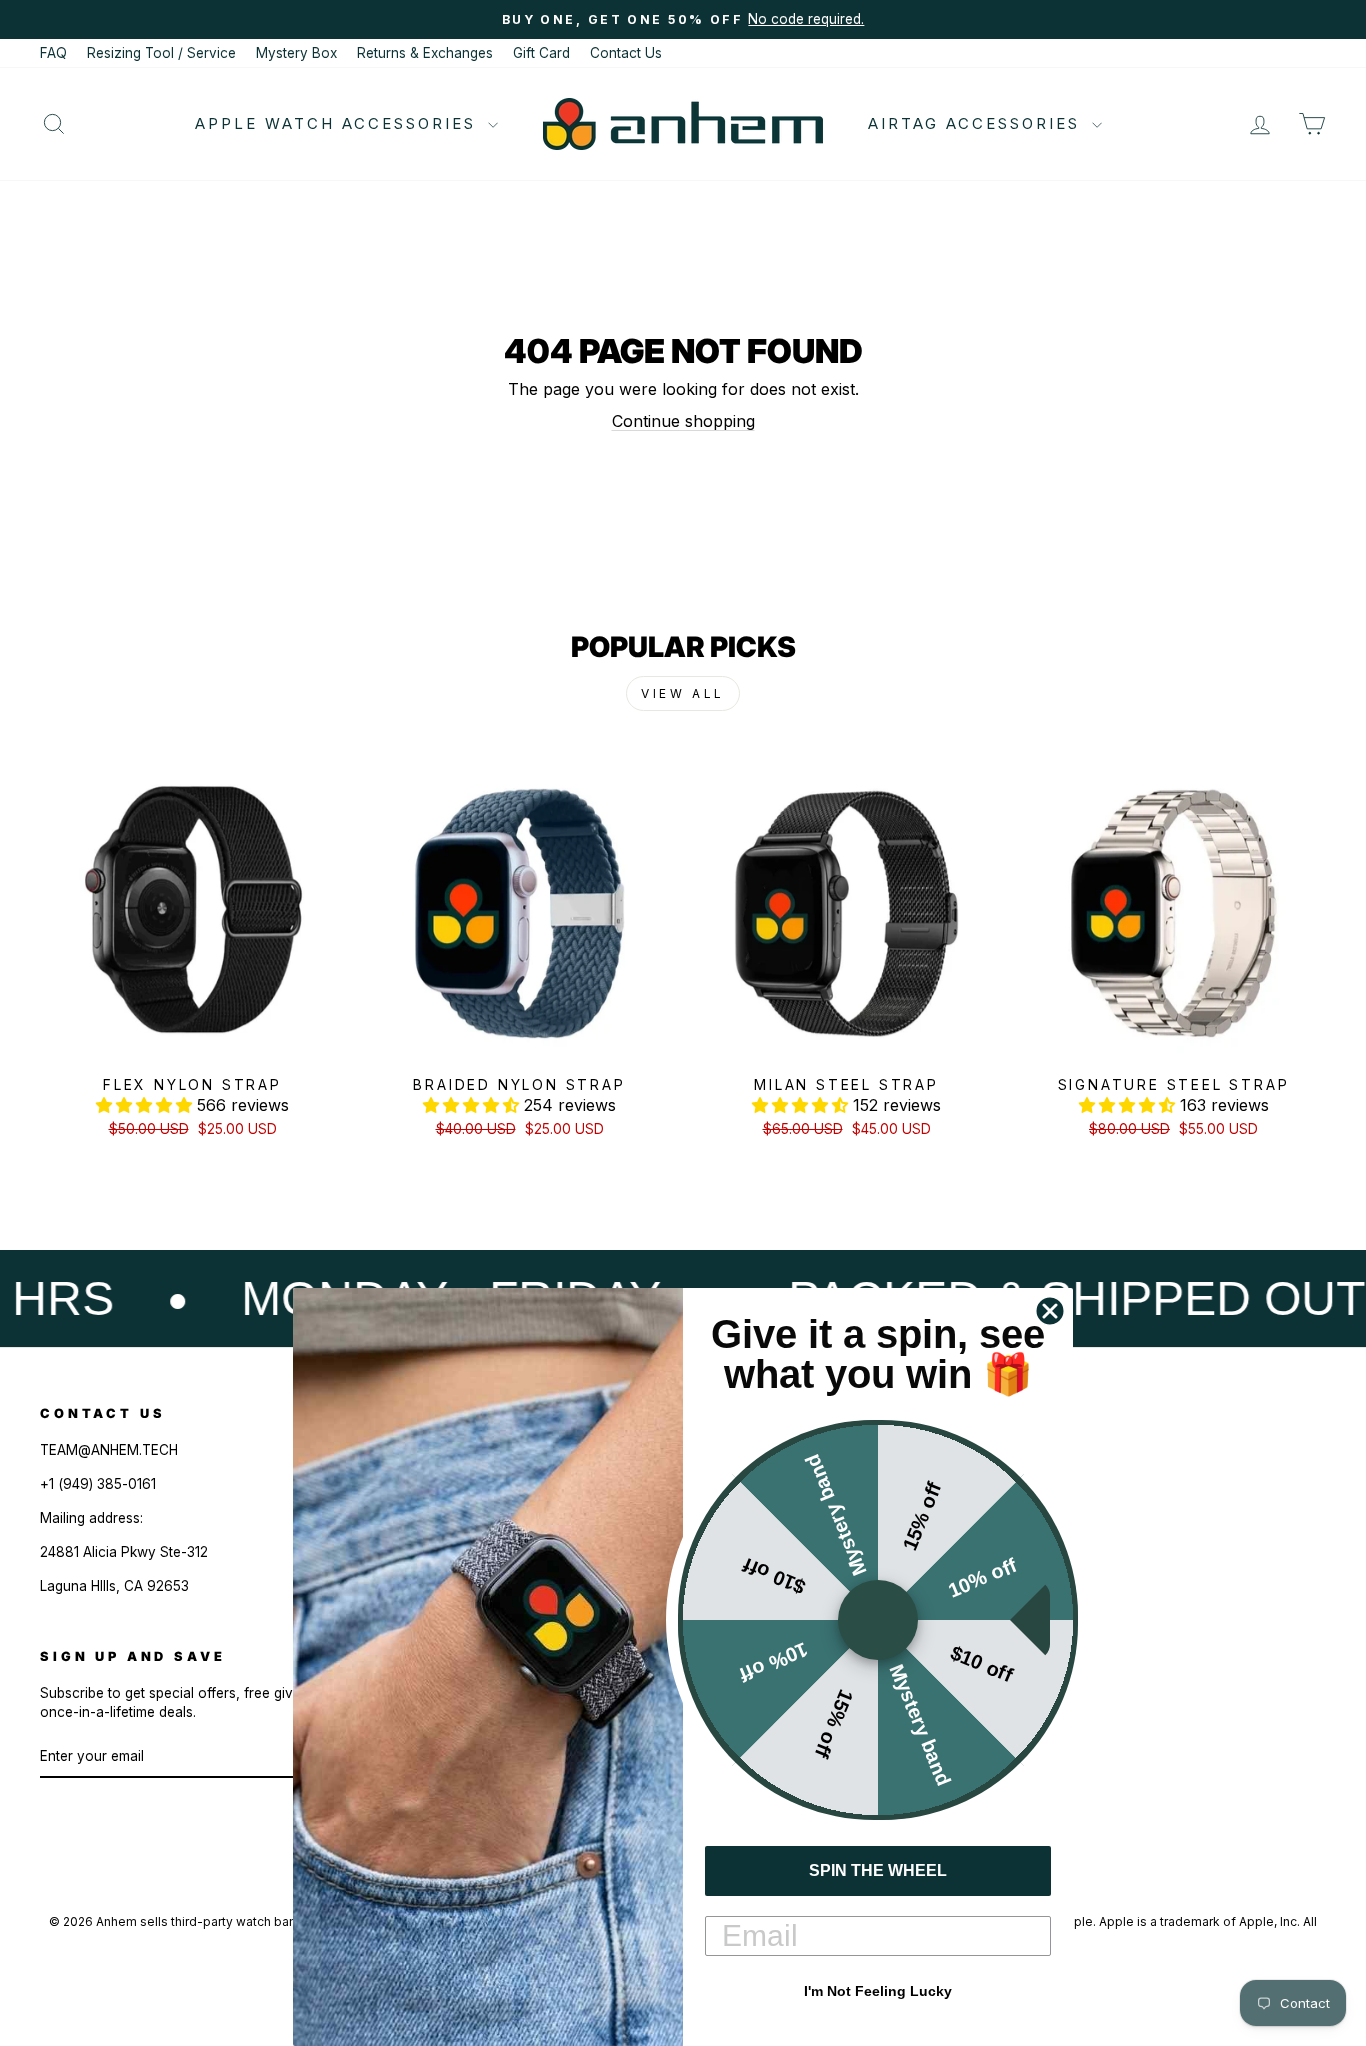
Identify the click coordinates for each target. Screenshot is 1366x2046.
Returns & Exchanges (425, 53)
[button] (146, 1105)
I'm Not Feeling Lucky (878, 1991)
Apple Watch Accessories (339, 123)
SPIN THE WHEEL (878, 1870)
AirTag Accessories (977, 123)
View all (683, 693)
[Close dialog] (1050, 1311)
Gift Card (541, 53)
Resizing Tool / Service (161, 53)
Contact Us (626, 53)
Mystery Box (296, 53)
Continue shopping (683, 421)
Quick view (192, 1043)
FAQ (53, 53)
